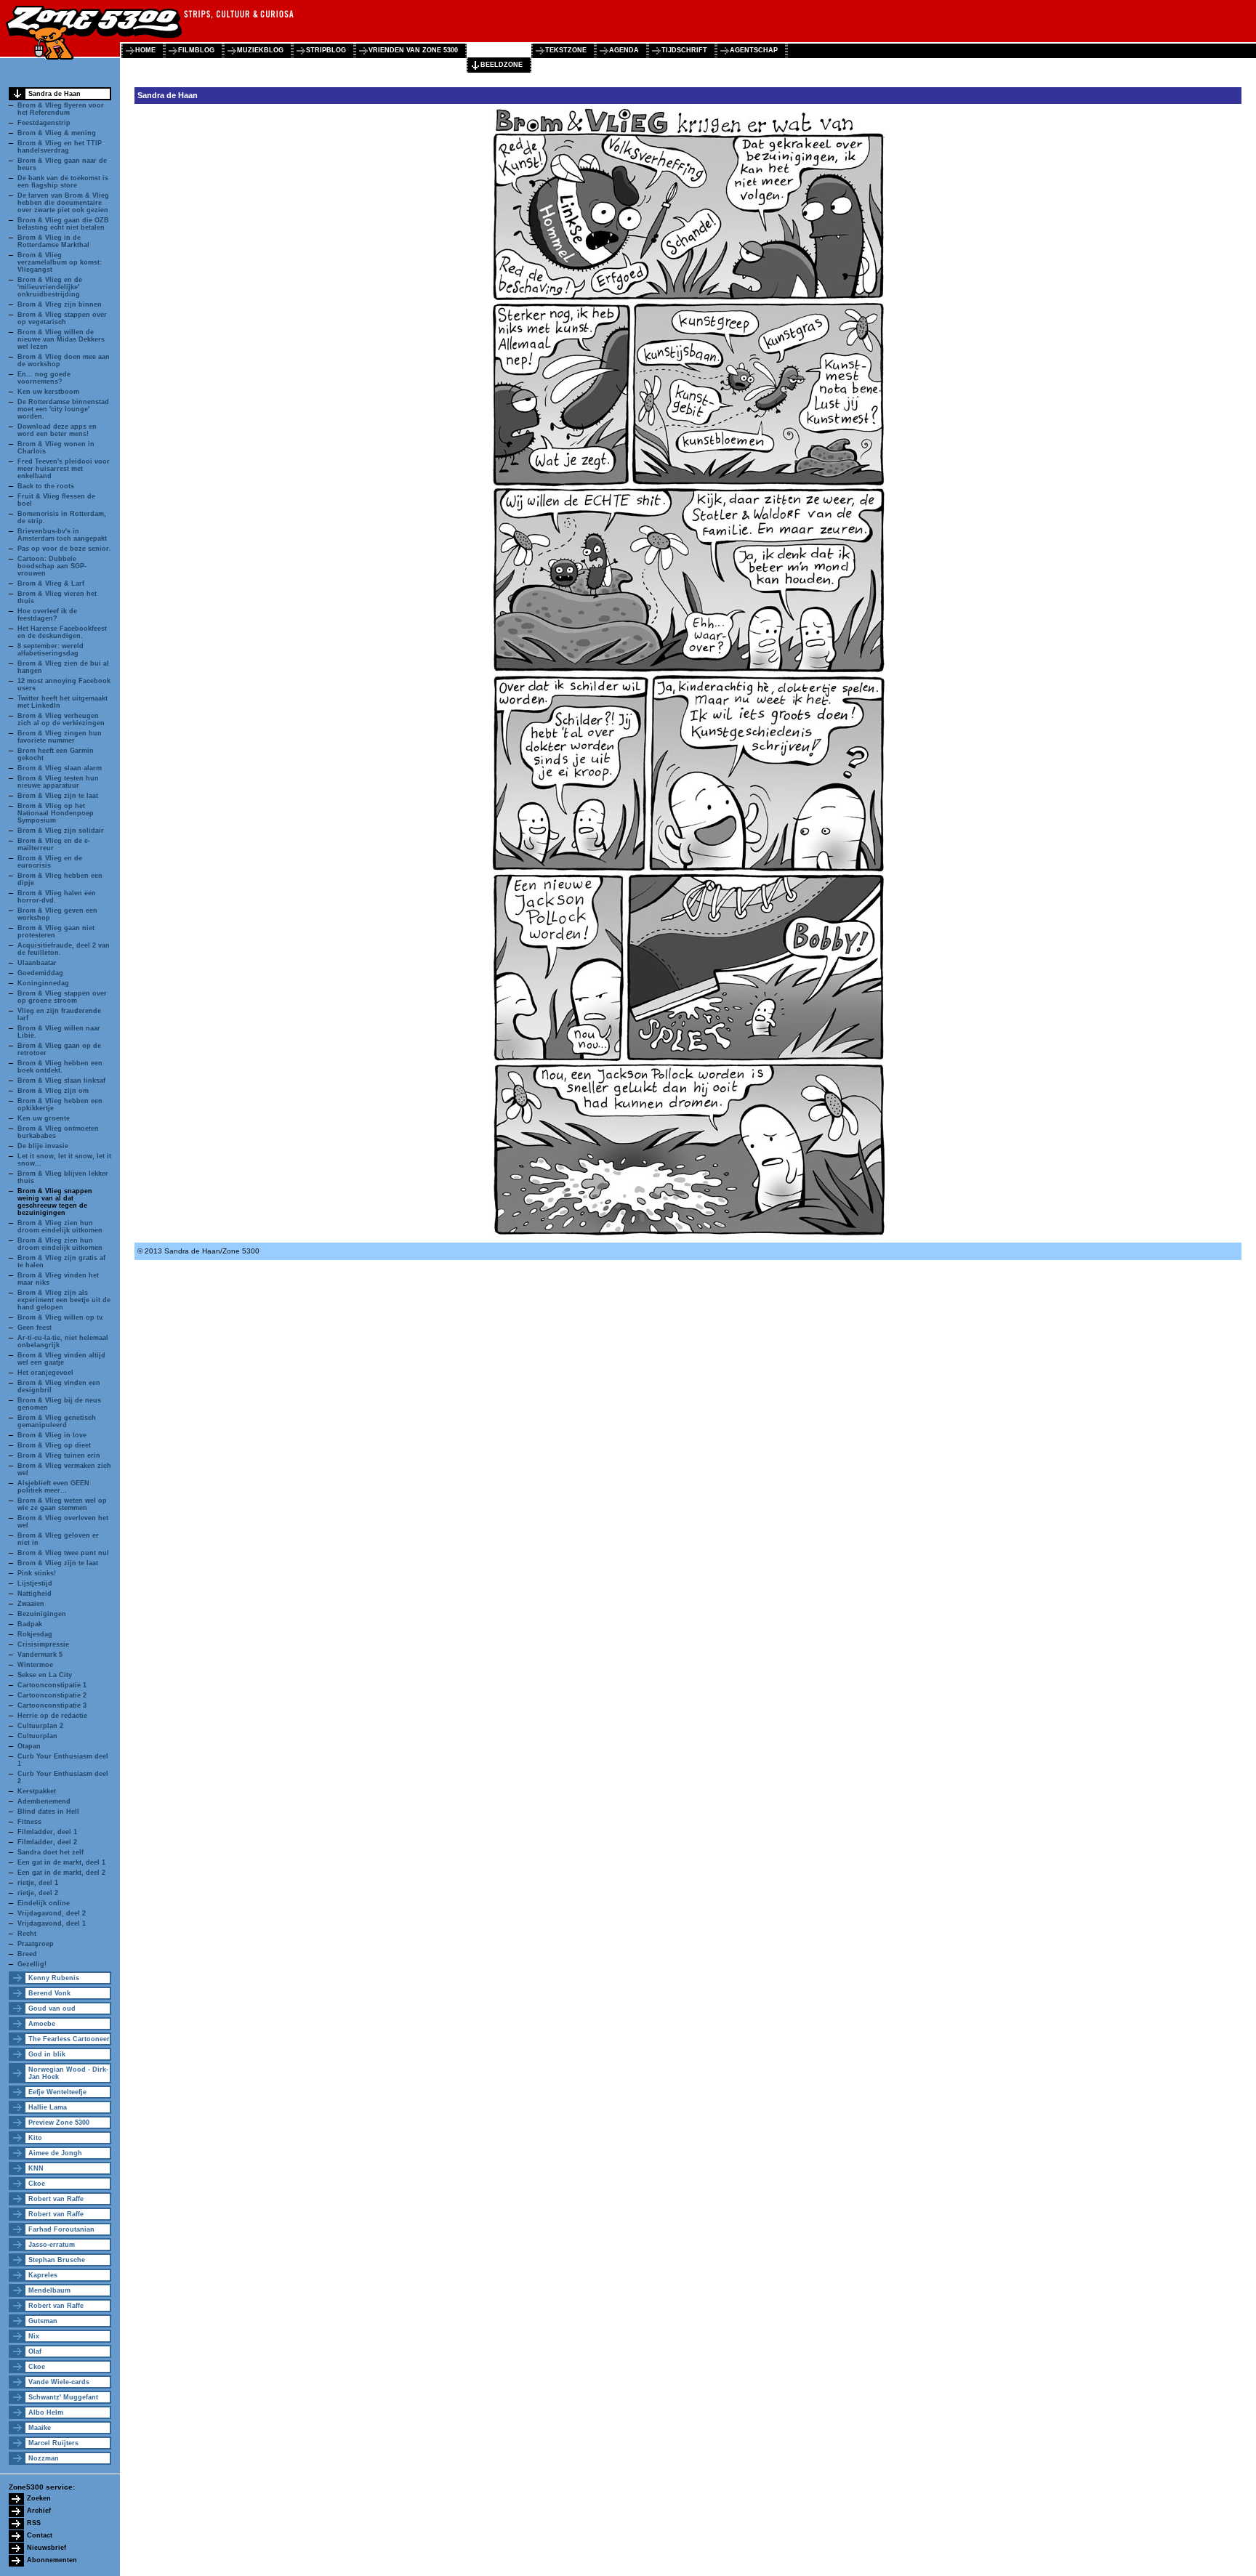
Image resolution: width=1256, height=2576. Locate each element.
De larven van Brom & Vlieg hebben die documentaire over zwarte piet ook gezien (63, 203)
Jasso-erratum (52, 2245)
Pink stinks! (37, 1573)
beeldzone (502, 65)
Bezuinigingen (42, 1614)
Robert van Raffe (56, 2199)
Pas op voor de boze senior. (64, 549)
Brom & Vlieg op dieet (54, 1445)
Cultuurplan (37, 1736)
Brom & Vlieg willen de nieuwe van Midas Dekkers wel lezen (61, 339)
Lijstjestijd (35, 1583)
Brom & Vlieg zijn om (53, 1091)
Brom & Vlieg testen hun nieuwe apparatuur (58, 782)
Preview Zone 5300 (59, 2123)
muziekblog (260, 50)
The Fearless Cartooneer (69, 2039)
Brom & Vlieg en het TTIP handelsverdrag (60, 147)
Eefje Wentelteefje (57, 2092)
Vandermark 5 (40, 1655)
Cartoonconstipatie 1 (52, 1685)
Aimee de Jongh (55, 2153)
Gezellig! (32, 1964)
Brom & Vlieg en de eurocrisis (50, 862)
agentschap (754, 50)
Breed (27, 1954)
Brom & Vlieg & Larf (51, 584)
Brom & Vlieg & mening (57, 133)
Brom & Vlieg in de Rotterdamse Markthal (53, 241)
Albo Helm (46, 2413)
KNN (36, 2168)
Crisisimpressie (43, 1644)
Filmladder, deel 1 (47, 1832)
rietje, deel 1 (38, 1883)
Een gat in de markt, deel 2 (61, 1873)
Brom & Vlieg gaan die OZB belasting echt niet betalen (63, 224)
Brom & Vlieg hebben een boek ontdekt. (60, 1067)
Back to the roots (46, 486)
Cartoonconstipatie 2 (52, 1695)
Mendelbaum (49, 2290)
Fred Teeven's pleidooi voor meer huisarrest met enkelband (64, 469)
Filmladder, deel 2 (47, 1842)
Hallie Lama (48, 2107)
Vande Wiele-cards (59, 2382)
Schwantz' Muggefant (63, 2397)
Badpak (30, 1624)
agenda (624, 50)
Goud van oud (52, 2008)
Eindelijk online (44, 1903)
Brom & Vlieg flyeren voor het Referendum (61, 109)
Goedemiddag (40, 973)
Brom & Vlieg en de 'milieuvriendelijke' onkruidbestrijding (50, 287)
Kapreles (43, 2275)
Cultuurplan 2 (40, 1726)
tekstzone (566, 50)
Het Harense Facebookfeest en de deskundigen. (62, 632)
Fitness (29, 1822)
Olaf (35, 2351)
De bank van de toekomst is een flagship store (63, 182)
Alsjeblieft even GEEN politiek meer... (53, 1487)
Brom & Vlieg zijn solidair (61, 831)
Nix (34, 2336)
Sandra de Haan (55, 94)
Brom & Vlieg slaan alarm (60, 768)
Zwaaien (31, 1604)
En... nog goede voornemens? (44, 378)
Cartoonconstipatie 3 (52, 1705)
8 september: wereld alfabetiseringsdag (51, 650)
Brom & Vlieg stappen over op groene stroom (62, 997)
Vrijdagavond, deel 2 (52, 1913)
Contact (40, 2535)
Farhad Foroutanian (61, 2229)
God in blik (47, 2054)
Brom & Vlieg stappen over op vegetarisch (62, 318)
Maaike (40, 2428)
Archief (39, 2511)
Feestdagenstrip (44, 123)
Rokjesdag (35, 1634)
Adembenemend (44, 1801)
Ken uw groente (44, 1118)
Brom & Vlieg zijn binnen (60, 304)
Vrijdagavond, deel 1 (52, 1923)
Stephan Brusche (57, 2260)
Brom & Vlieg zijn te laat (58, 796)
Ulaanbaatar (37, 963)
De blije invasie (43, 1146)
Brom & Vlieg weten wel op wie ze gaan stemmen (62, 1504)
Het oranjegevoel (45, 1373)
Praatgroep (36, 1944)
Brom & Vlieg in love (52, 1435)
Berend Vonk (49, 1993)
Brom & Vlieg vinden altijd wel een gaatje (61, 1359)
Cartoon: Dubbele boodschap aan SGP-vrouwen (52, 566)
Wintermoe (35, 1665)
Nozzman (44, 2458)
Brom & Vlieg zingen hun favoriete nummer (60, 737)
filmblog (196, 50)
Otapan (29, 1746)
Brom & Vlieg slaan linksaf (61, 1081)
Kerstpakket (37, 1791)
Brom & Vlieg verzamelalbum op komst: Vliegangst (60, 262)
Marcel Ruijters (53, 2443)
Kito (35, 2138)
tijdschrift (684, 50)
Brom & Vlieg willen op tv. (61, 1317)
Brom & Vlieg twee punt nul (63, 1553)
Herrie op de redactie (52, 1716)
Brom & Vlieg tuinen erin (59, 1455)
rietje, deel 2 (38, 1893)
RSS (34, 2523)
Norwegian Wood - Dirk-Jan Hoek (68, 2073)
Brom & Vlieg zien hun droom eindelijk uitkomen (60, 1227)
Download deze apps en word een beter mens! (57, 430)
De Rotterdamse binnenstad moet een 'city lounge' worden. (63, 409)
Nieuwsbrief (47, 2548)
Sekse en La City (45, 1675)
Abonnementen (52, 2560)
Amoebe (42, 2024)
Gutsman (43, 2321)
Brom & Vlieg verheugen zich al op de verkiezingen (61, 719)
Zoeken (39, 2498)
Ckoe (37, 2184)
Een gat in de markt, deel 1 (61, 1862)
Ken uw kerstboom (48, 392)
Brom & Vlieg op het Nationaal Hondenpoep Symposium (56, 813)
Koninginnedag (43, 983)
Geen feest (35, 1328)
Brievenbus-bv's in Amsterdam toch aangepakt (62, 535)
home (145, 50)
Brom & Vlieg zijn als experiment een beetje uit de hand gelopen (64, 1300)
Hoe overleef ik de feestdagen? (47, 615)
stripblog (326, 50)
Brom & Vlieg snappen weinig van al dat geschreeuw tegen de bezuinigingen (55, 1202)
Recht (27, 1934)
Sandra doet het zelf (51, 1852)
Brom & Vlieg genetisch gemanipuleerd (57, 1421)
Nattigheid (35, 1594)
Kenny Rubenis (54, 1978)
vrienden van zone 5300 (413, 50)
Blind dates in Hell (48, 1812)
